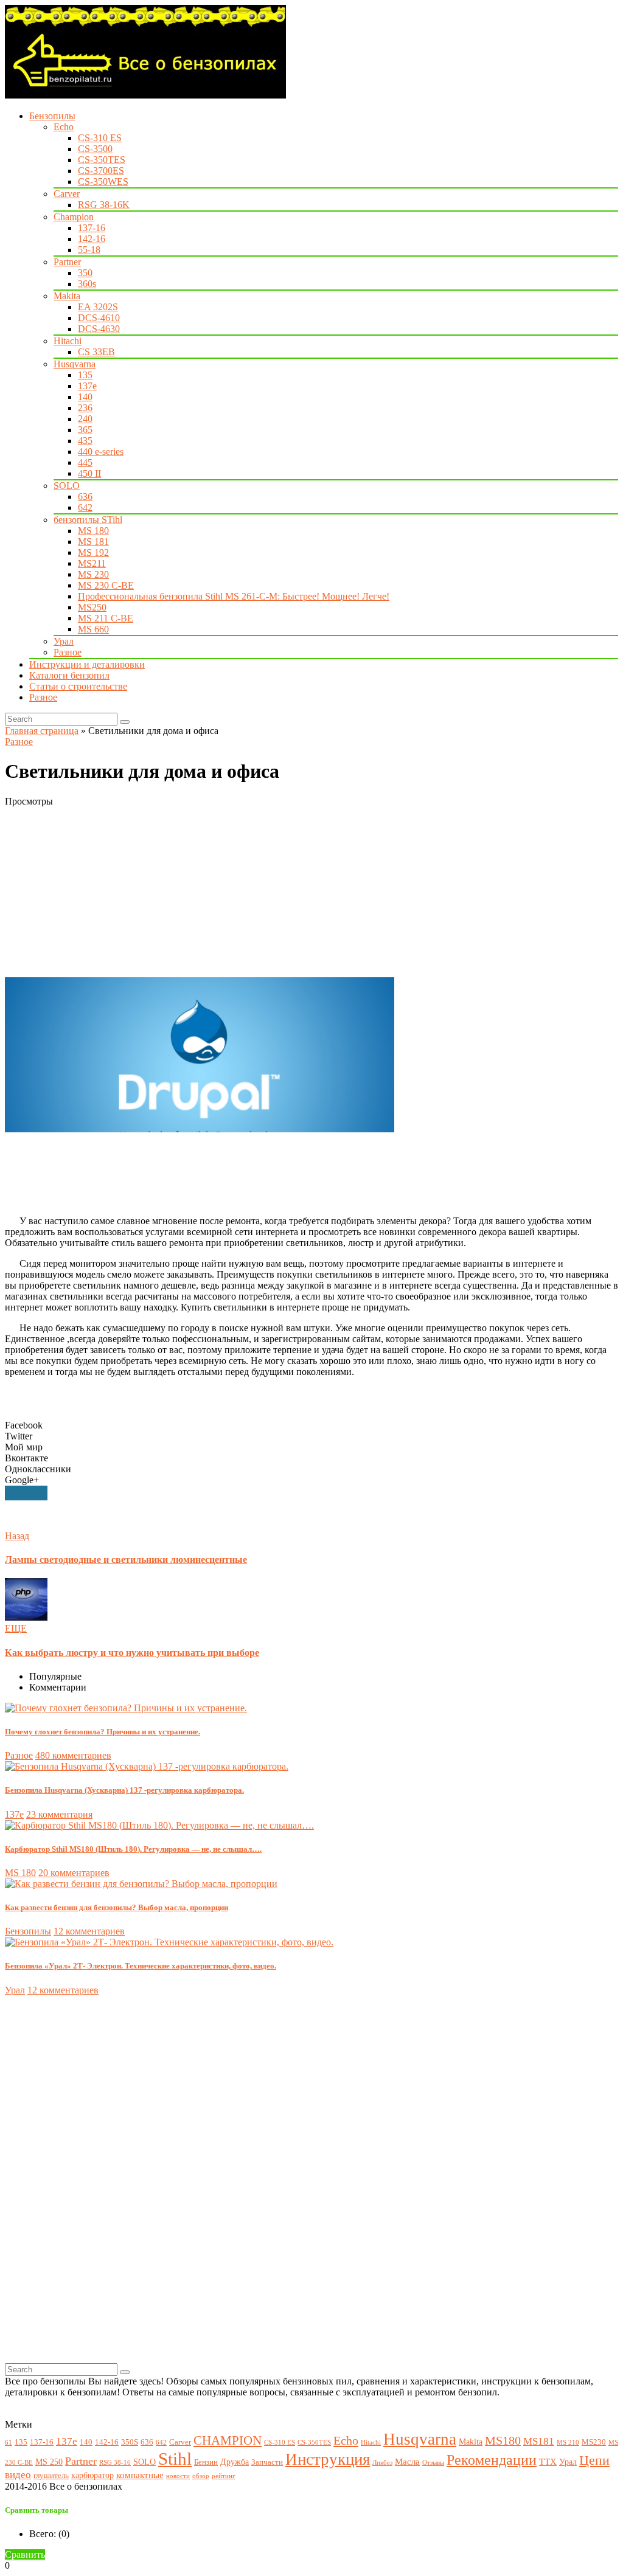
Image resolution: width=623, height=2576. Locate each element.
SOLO (67, 486)
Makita (67, 296)
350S (130, 2442)
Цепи (594, 2460)
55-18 (89, 250)
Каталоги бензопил (69, 675)
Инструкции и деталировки (87, 664)
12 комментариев (89, 1931)
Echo (64, 127)
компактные (140, 2475)
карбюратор (92, 2475)
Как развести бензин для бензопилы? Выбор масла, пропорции (117, 1907)
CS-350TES (102, 160)
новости (178, 2476)
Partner (67, 262)
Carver (67, 194)
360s (87, 284)
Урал (64, 641)
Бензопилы (52, 116)
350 (85, 273)
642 (85, 507)
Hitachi (68, 341)
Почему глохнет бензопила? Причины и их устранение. (103, 1732)
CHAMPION (228, 2440)
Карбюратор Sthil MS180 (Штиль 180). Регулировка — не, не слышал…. (133, 1849)
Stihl (175, 2459)
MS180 (503, 2441)
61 (9, 2443)
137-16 (92, 228)
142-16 (92, 239)
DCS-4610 (99, 318)
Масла (407, 2461)
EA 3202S (98, 307)
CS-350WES (103, 182)
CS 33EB (96, 352)
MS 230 (93, 574)
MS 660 (93, 629)
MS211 (92, 563)
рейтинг (224, 2476)
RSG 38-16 (115, 2463)
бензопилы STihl (88, 520)
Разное (68, 652)
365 (85, 430)
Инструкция (328, 2459)
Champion (74, 217)
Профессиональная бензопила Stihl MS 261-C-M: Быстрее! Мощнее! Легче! (234, 596)
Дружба (235, 2462)
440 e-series (101, 452)
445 (85, 462)
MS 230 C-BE (106, 585)
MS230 (594, 2442)
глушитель (51, 2476)
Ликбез (382, 2463)
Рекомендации (492, 2460)
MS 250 (49, 2462)
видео (18, 2475)
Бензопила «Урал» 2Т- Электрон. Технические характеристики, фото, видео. (141, 1966)
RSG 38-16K (104, 205)
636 (85, 497)
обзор (201, 2476)
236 (85, 408)
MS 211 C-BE (106, 618)
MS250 (92, 607)
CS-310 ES (100, 138)
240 (85, 419)
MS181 (539, 2441)
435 (85, 441)
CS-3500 (95, 149)
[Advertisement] (311, 892)
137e (87, 386)
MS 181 (93, 542)
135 (85, 375)
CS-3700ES (101, 171)
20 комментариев (74, 1873)
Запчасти (267, 2462)
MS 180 (93, 531)
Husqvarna (75, 364)
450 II (89, 473)
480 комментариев (73, 1755)
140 (85, 397)
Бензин (206, 2462)
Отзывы (433, 2463)
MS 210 (568, 2443)
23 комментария (59, 1814)
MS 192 (93, 552)
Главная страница (42, 731)
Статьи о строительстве (78, 686)
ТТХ (548, 2461)
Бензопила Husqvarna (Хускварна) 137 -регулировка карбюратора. (124, 1790)
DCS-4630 (99, 329)
